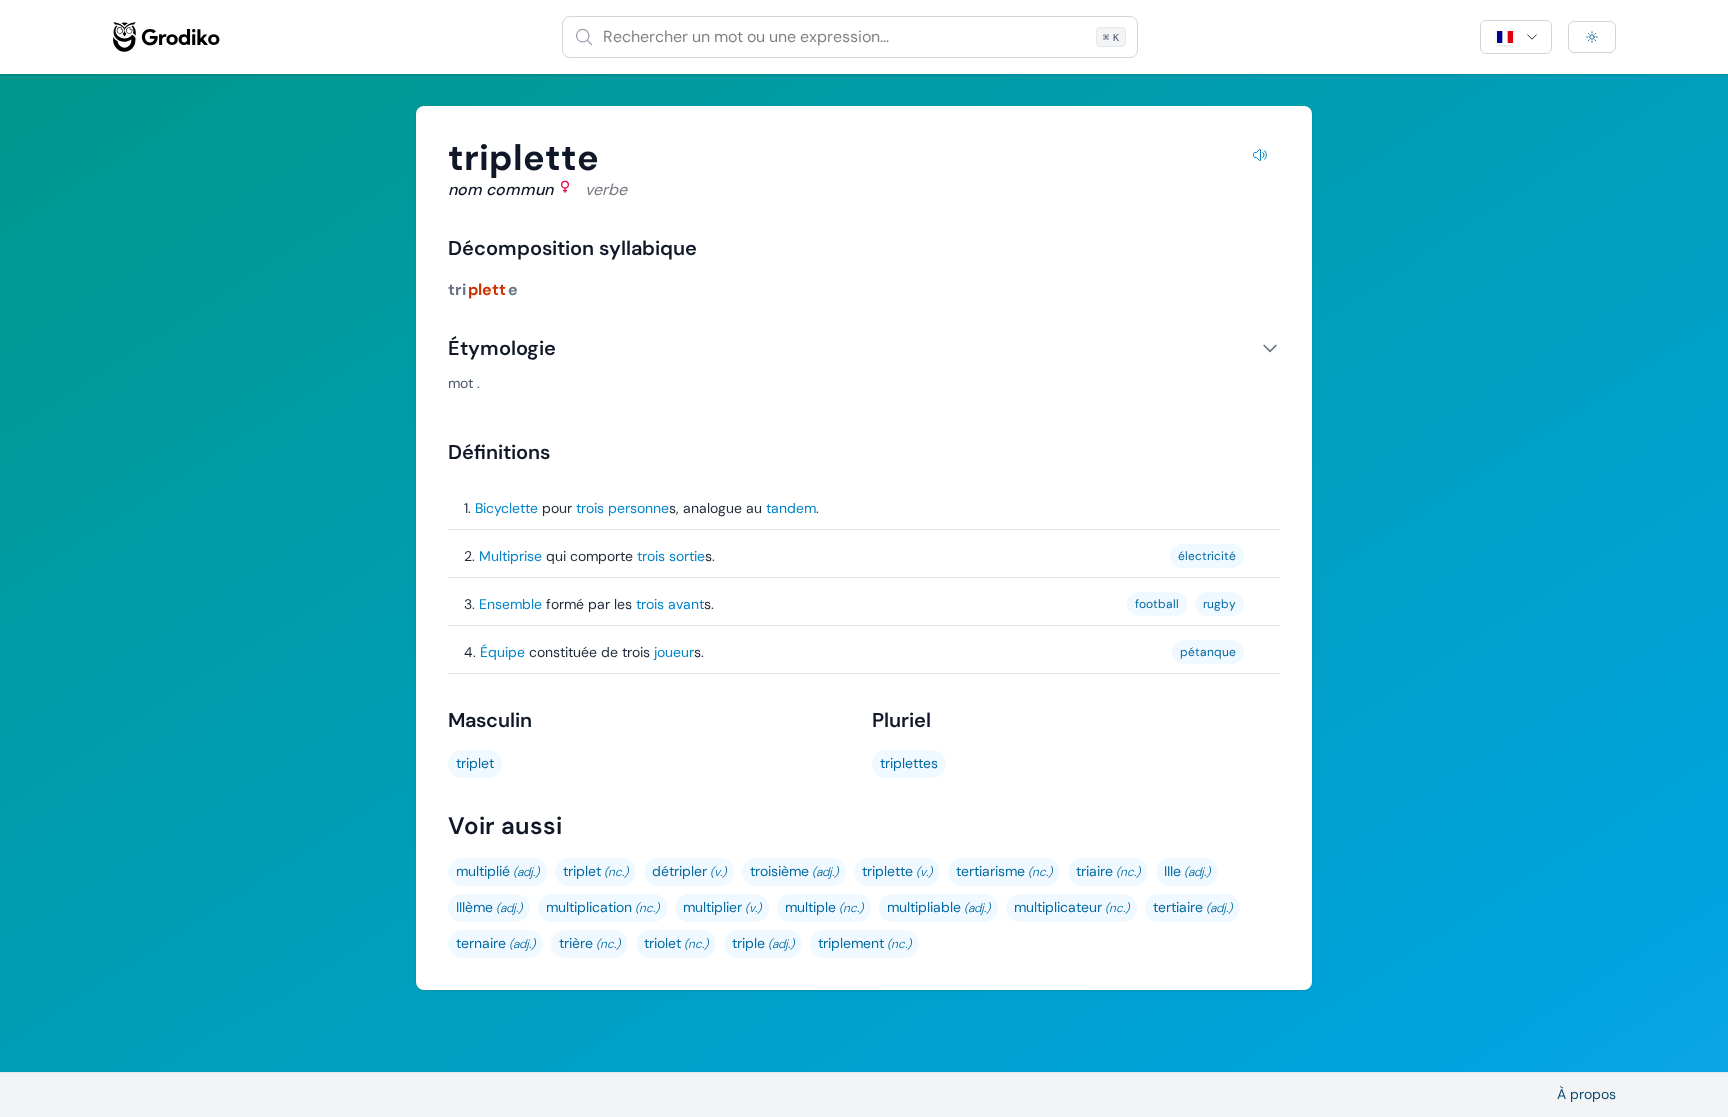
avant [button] (686, 604)
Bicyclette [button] (506, 508)
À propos (1586, 1094)
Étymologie (502, 348)
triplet (475, 763)
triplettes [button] (909, 763)
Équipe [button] (502, 652)
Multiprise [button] (510, 556)
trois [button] (590, 508)
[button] (497, 872)
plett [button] (487, 289)
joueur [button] (674, 652)
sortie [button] (687, 556)
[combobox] (850, 37)
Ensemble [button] (510, 604)
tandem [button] (791, 508)
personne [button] (638, 508)
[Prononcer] (1260, 158)
